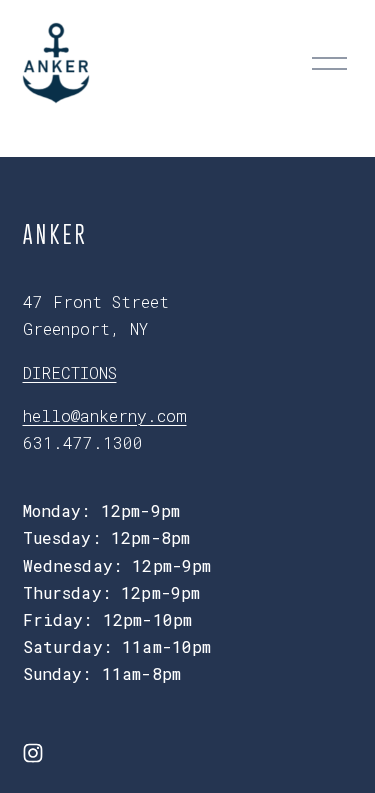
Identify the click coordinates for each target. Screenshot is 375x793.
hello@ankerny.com (105, 415)
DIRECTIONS (70, 372)
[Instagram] (33, 753)
